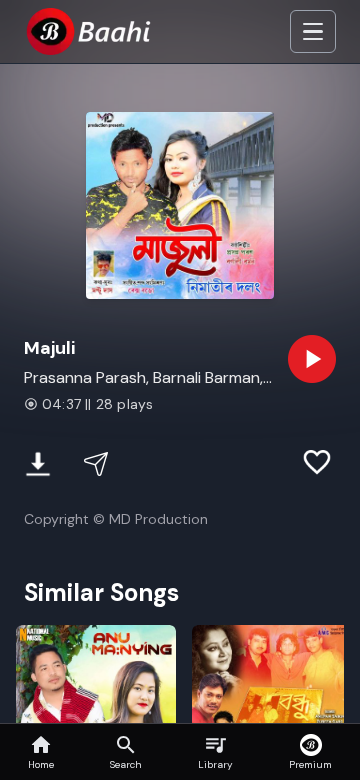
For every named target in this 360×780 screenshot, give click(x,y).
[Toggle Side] (313, 32)
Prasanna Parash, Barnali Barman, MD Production (143, 378)
